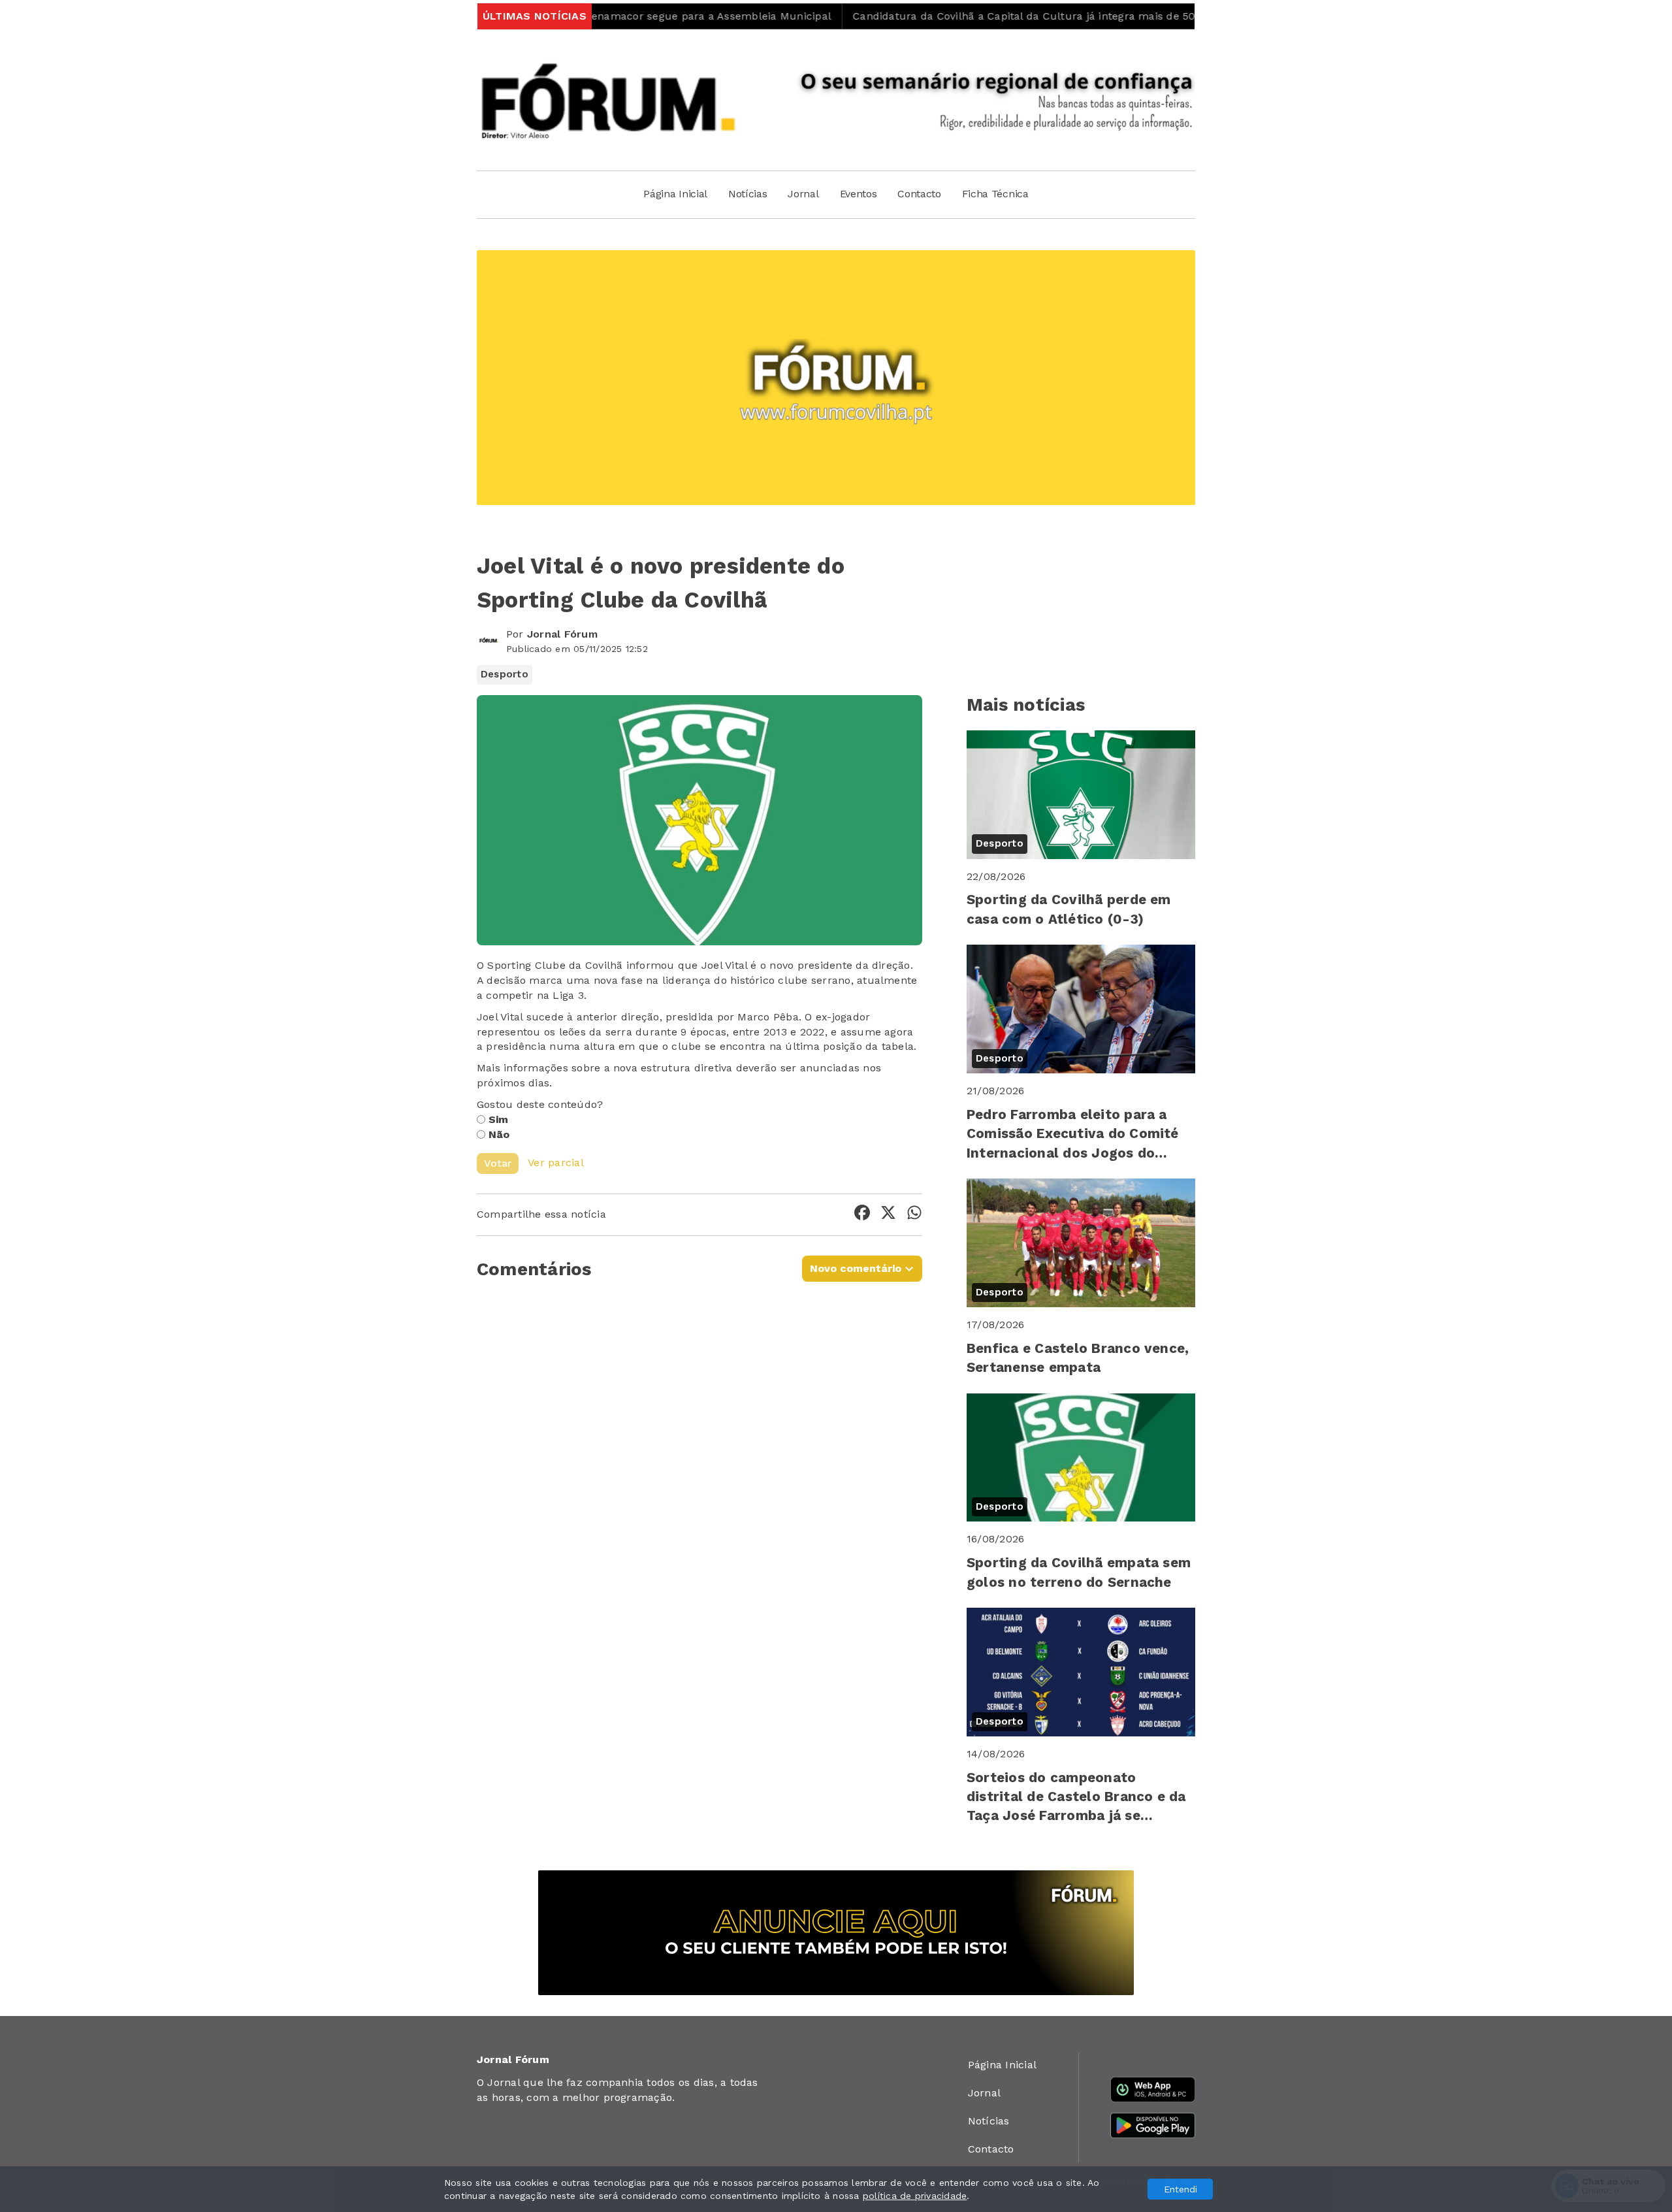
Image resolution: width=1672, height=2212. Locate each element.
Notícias (748, 194)
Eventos (859, 194)
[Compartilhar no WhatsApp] (914, 1215)
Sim (499, 1119)
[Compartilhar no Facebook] (862, 1215)
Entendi (1181, 2189)
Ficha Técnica (995, 194)
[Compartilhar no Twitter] (888, 1215)
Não (499, 1134)
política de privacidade (915, 2196)
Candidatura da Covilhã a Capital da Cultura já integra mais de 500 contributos (969, 16)
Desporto (505, 674)
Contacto (919, 194)
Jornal (803, 194)
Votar (498, 1163)
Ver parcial (556, 1163)
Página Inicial (675, 194)
